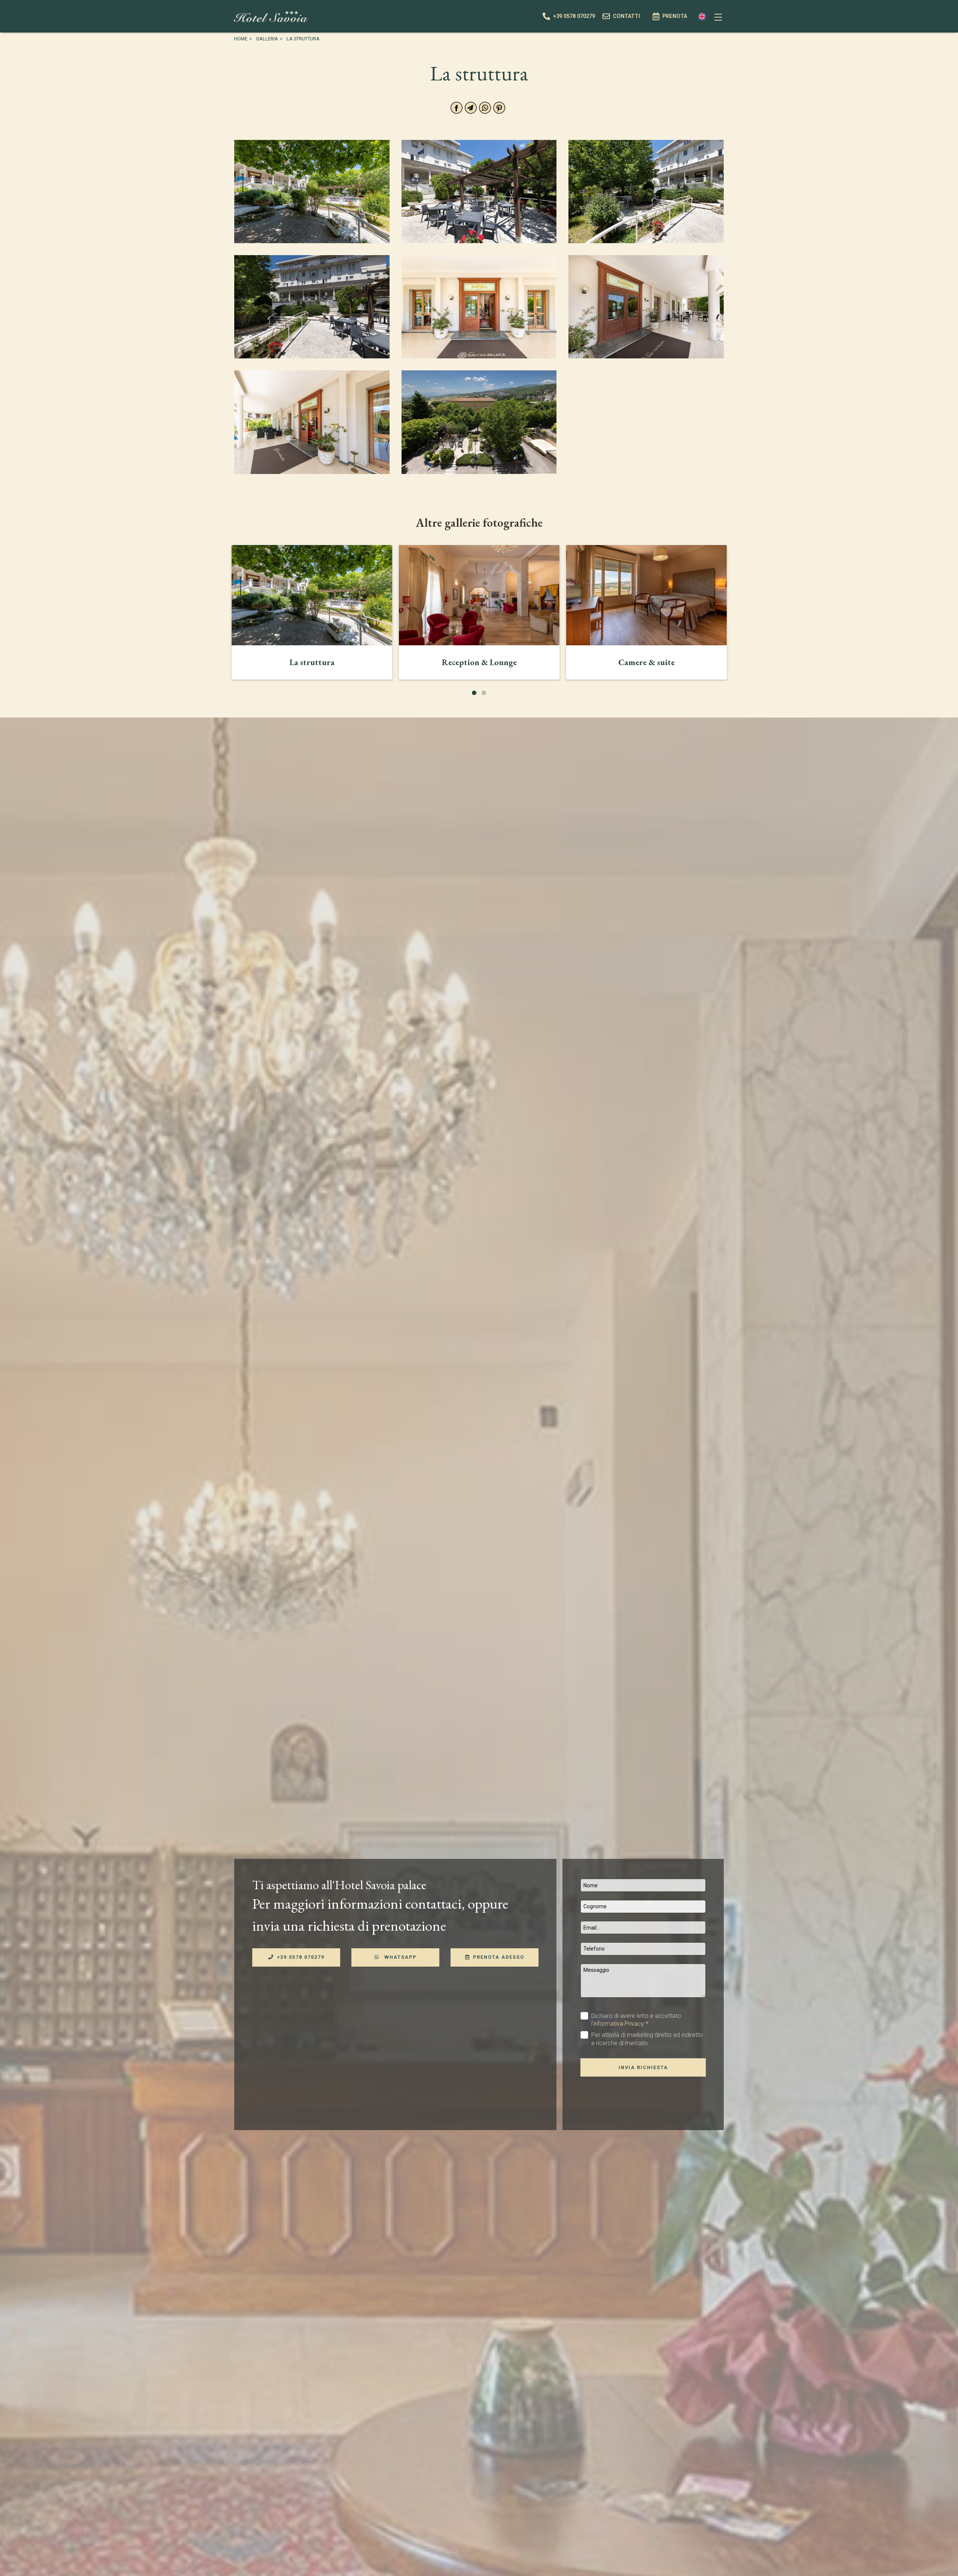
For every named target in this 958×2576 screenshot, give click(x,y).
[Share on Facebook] (457, 108)
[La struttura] (312, 595)
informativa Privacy (619, 2024)
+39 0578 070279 (301, 1957)
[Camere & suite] (646, 595)
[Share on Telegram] (471, 108)
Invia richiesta (643, 2067)
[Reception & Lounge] (479, 595)
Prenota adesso (499, 1957)
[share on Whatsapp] (485, 108)
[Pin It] (499, 108)
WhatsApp (399, 1957)
